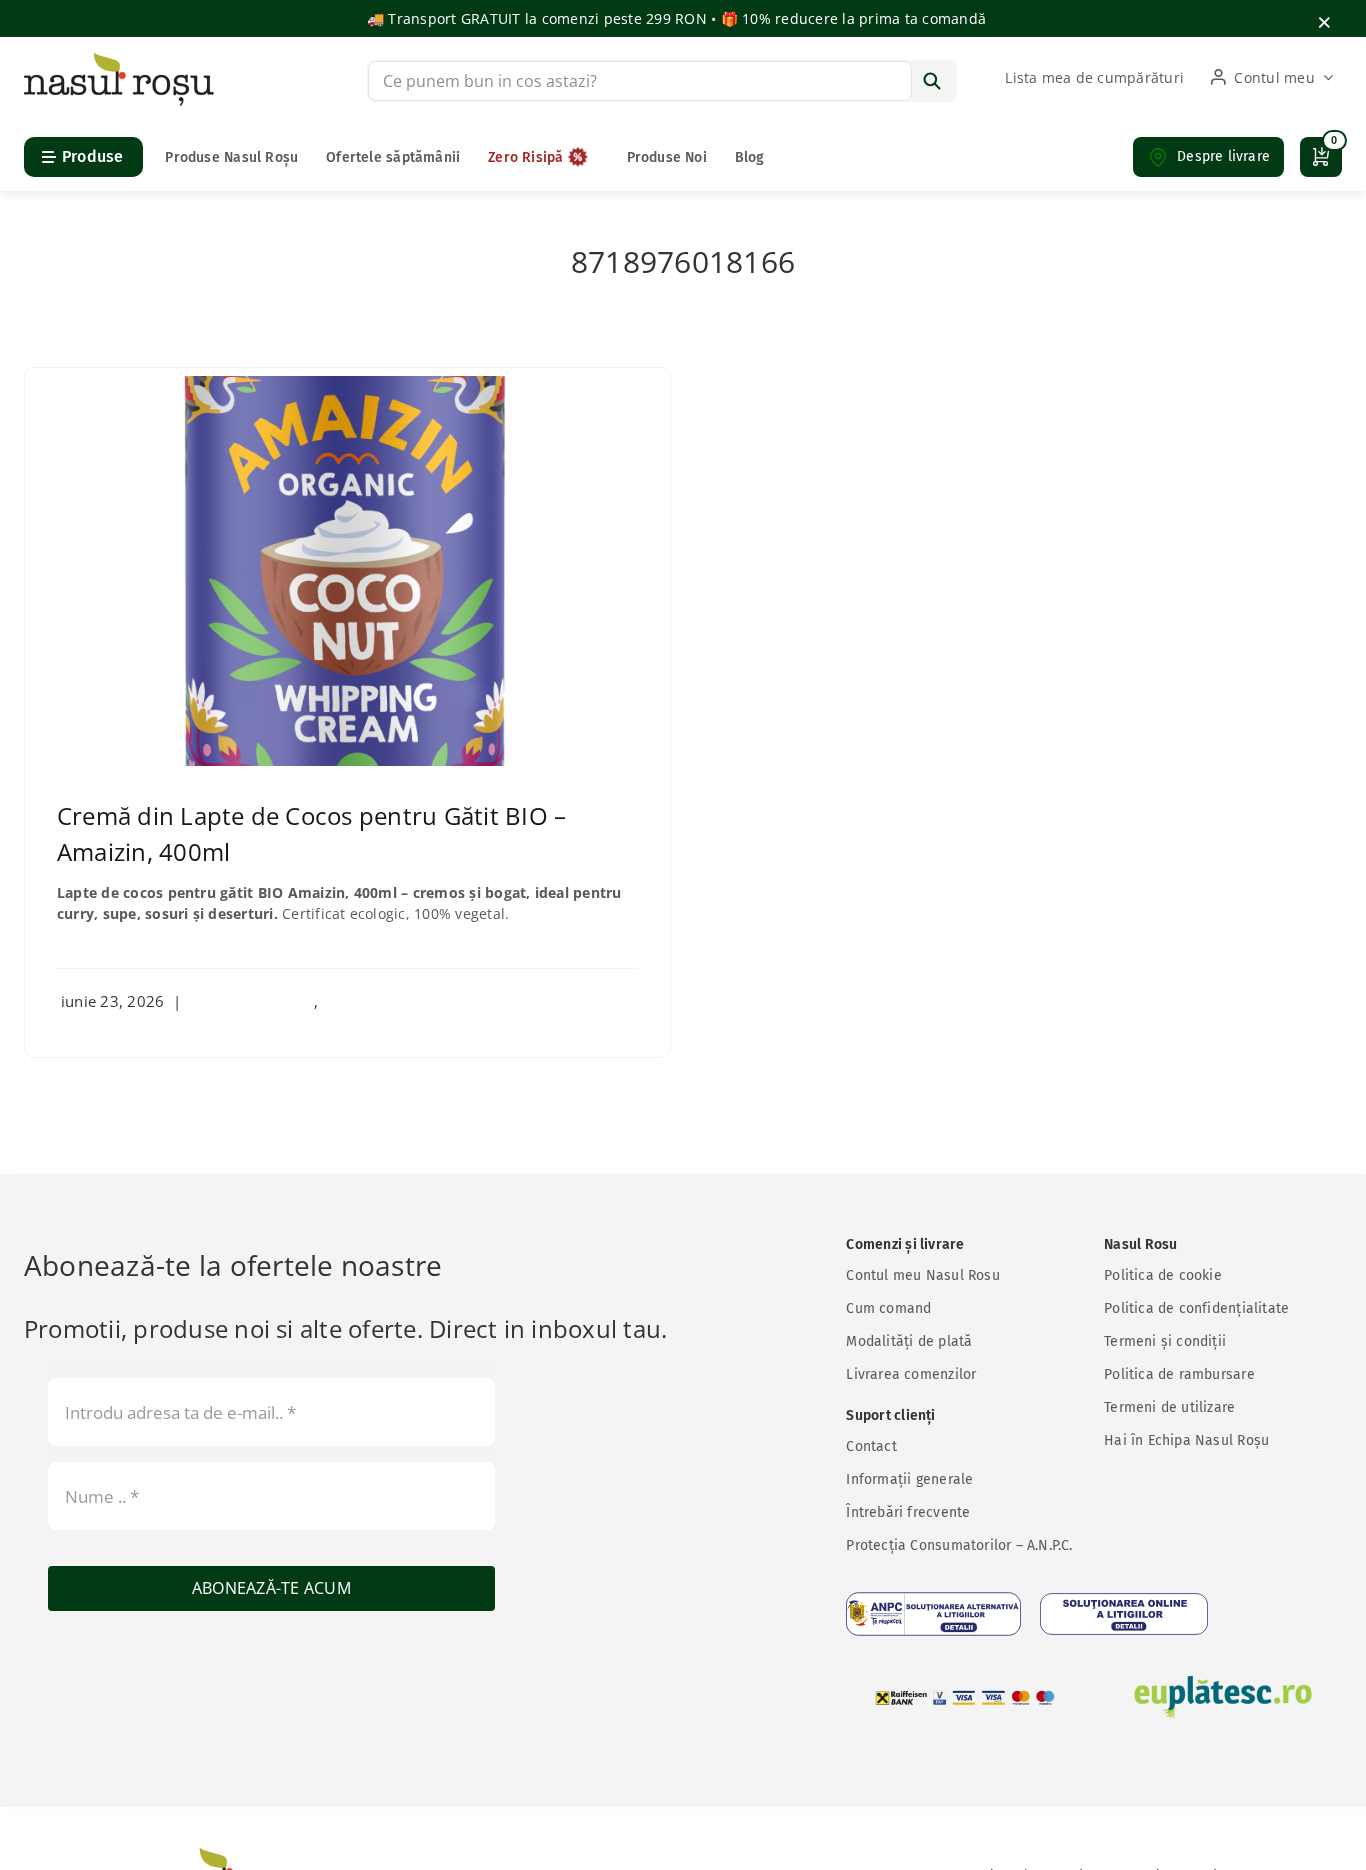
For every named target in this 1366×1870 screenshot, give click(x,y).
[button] (1208, 157)
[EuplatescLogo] (1223, 1697)
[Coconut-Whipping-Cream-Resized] (347, 384)
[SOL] (1124, 1614)
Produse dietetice (252, 1001)
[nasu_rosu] (119, 60)
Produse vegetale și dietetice (423, 1001)
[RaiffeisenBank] (965, 1697)
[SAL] (933, 1614)
